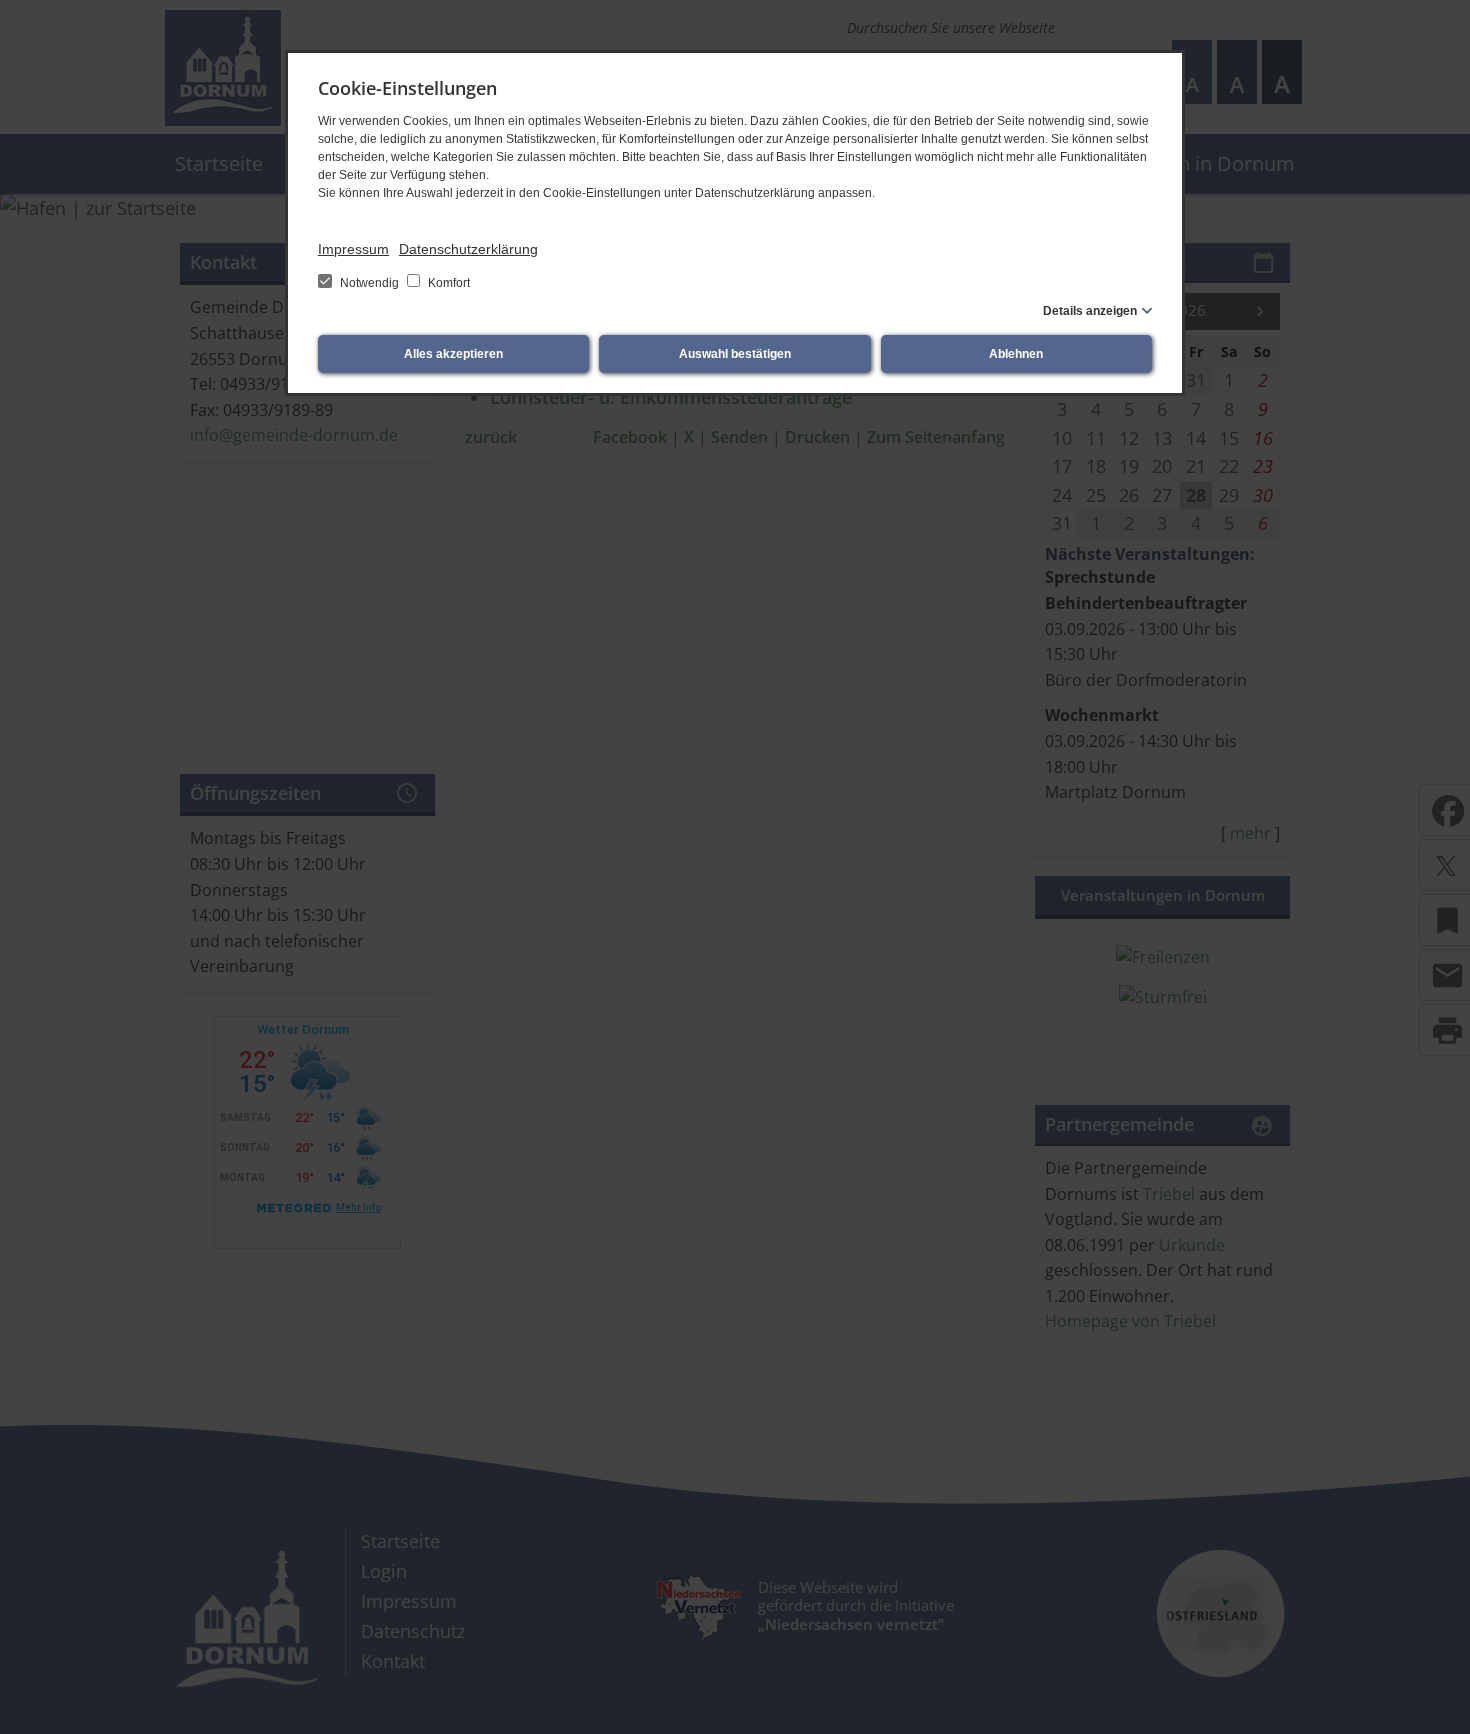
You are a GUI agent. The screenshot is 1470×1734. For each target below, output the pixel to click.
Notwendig (369, 283)
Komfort (447, 283)
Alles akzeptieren (453, 354)
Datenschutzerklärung (468, 249)
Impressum (353, 249)
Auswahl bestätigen (735, 354)
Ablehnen (1016, 354)
